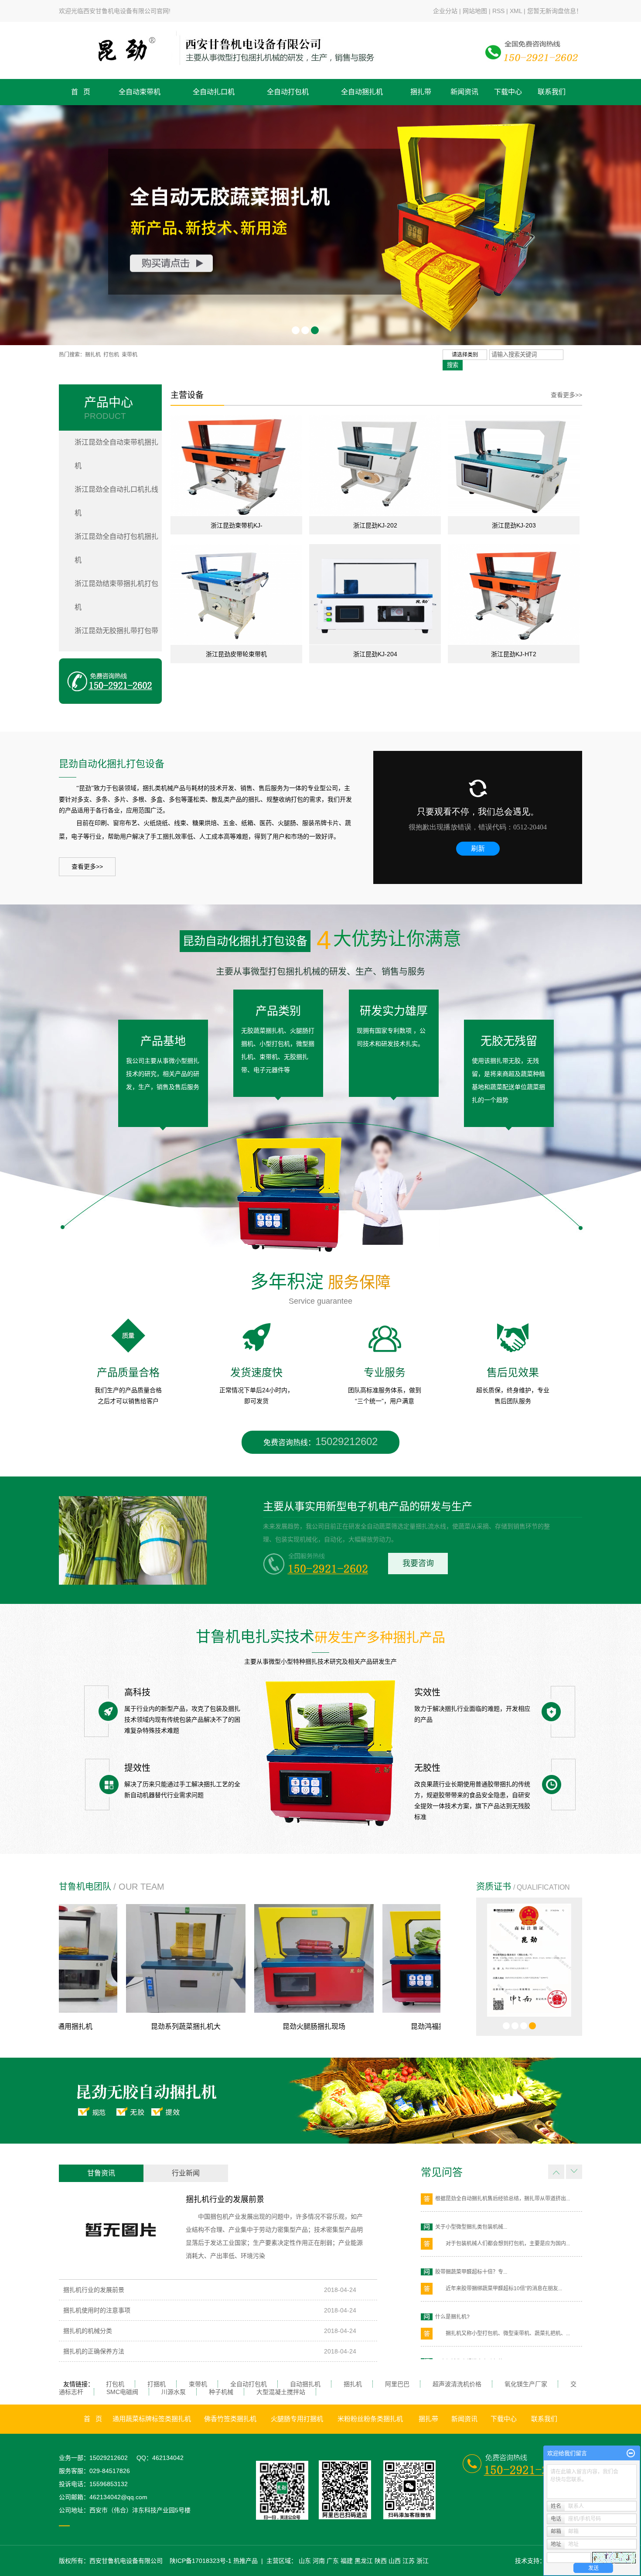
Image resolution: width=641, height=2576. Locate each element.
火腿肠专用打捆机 (297, 2419)
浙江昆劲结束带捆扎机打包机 (116, 595)
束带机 (130, 355)
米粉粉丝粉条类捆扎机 (370, 2419)
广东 (333, 2561)
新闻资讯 (464, 92)
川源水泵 (174, 2392)
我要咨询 (418, 1563)
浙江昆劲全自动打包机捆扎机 (116, 548)
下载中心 (508, 92)
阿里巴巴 (397, 2384)
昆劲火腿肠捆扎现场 (228, 2026)
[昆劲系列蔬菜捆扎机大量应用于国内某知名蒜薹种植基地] (99, 1958)
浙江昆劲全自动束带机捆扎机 (116, 454)
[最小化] (631, 2453)
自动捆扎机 (305, 2384)
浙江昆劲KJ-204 (375, 654)
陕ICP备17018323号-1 (201, 2561)
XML (516, 11)
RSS (498, 11)
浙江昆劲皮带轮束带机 (236, 654)
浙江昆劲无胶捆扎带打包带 (116, 631)
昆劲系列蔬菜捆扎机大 (99, 2026)
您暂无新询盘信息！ (555, 11)
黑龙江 (364, 2561)
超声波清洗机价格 (457, 2384)
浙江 (423, 2561)
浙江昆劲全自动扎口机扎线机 (116, 501)
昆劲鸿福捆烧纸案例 (356, 2026)
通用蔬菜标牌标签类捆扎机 (152, 2419)
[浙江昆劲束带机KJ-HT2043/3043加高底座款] (236, 465)
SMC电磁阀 (122, 2392)
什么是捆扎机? (452, 2264)
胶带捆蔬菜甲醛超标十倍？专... (471, 2219)
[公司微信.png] (287, 2490)
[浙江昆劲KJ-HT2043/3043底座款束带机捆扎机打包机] (514, 594)
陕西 (381, 2561)
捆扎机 (93, 355)
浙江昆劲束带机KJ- (237, 525)
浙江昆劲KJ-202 (375, 525)
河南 (319, 2561)
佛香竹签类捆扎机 (230, 2419)
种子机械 (221, 2392)
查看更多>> (566, 395)
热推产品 (245, 2561)
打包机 (111, 355)
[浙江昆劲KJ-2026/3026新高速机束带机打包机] (375, 465)
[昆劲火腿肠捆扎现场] (228, 1958)
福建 (347, 2561)
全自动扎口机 (214, 92)
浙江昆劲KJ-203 (514, 525)
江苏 (409, 2561)
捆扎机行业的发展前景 (225, 2199)
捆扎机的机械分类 (88, 2331)
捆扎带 (421, 92)
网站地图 (475, 11)
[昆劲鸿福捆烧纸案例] (356, 1958)
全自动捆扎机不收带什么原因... (471, 2353)
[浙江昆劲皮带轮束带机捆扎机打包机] (236, 594)
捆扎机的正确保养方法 (94, 2351)
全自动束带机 (140, 92)
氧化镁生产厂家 (526, 2384)
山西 (395, 2561)
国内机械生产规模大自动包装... (471, 2309)
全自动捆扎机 (362, 92)
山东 (305, 2561)
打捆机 (157, 2384)
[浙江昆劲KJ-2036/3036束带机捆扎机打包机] (514, 465)
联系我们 (552, 92)
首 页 (81, 92)
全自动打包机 (288, 92)
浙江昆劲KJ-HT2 (514, 654)
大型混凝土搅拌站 (281, 2392)
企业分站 (445, 11)
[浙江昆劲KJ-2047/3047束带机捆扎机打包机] (375, 594)
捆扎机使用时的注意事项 (97, 2310)
